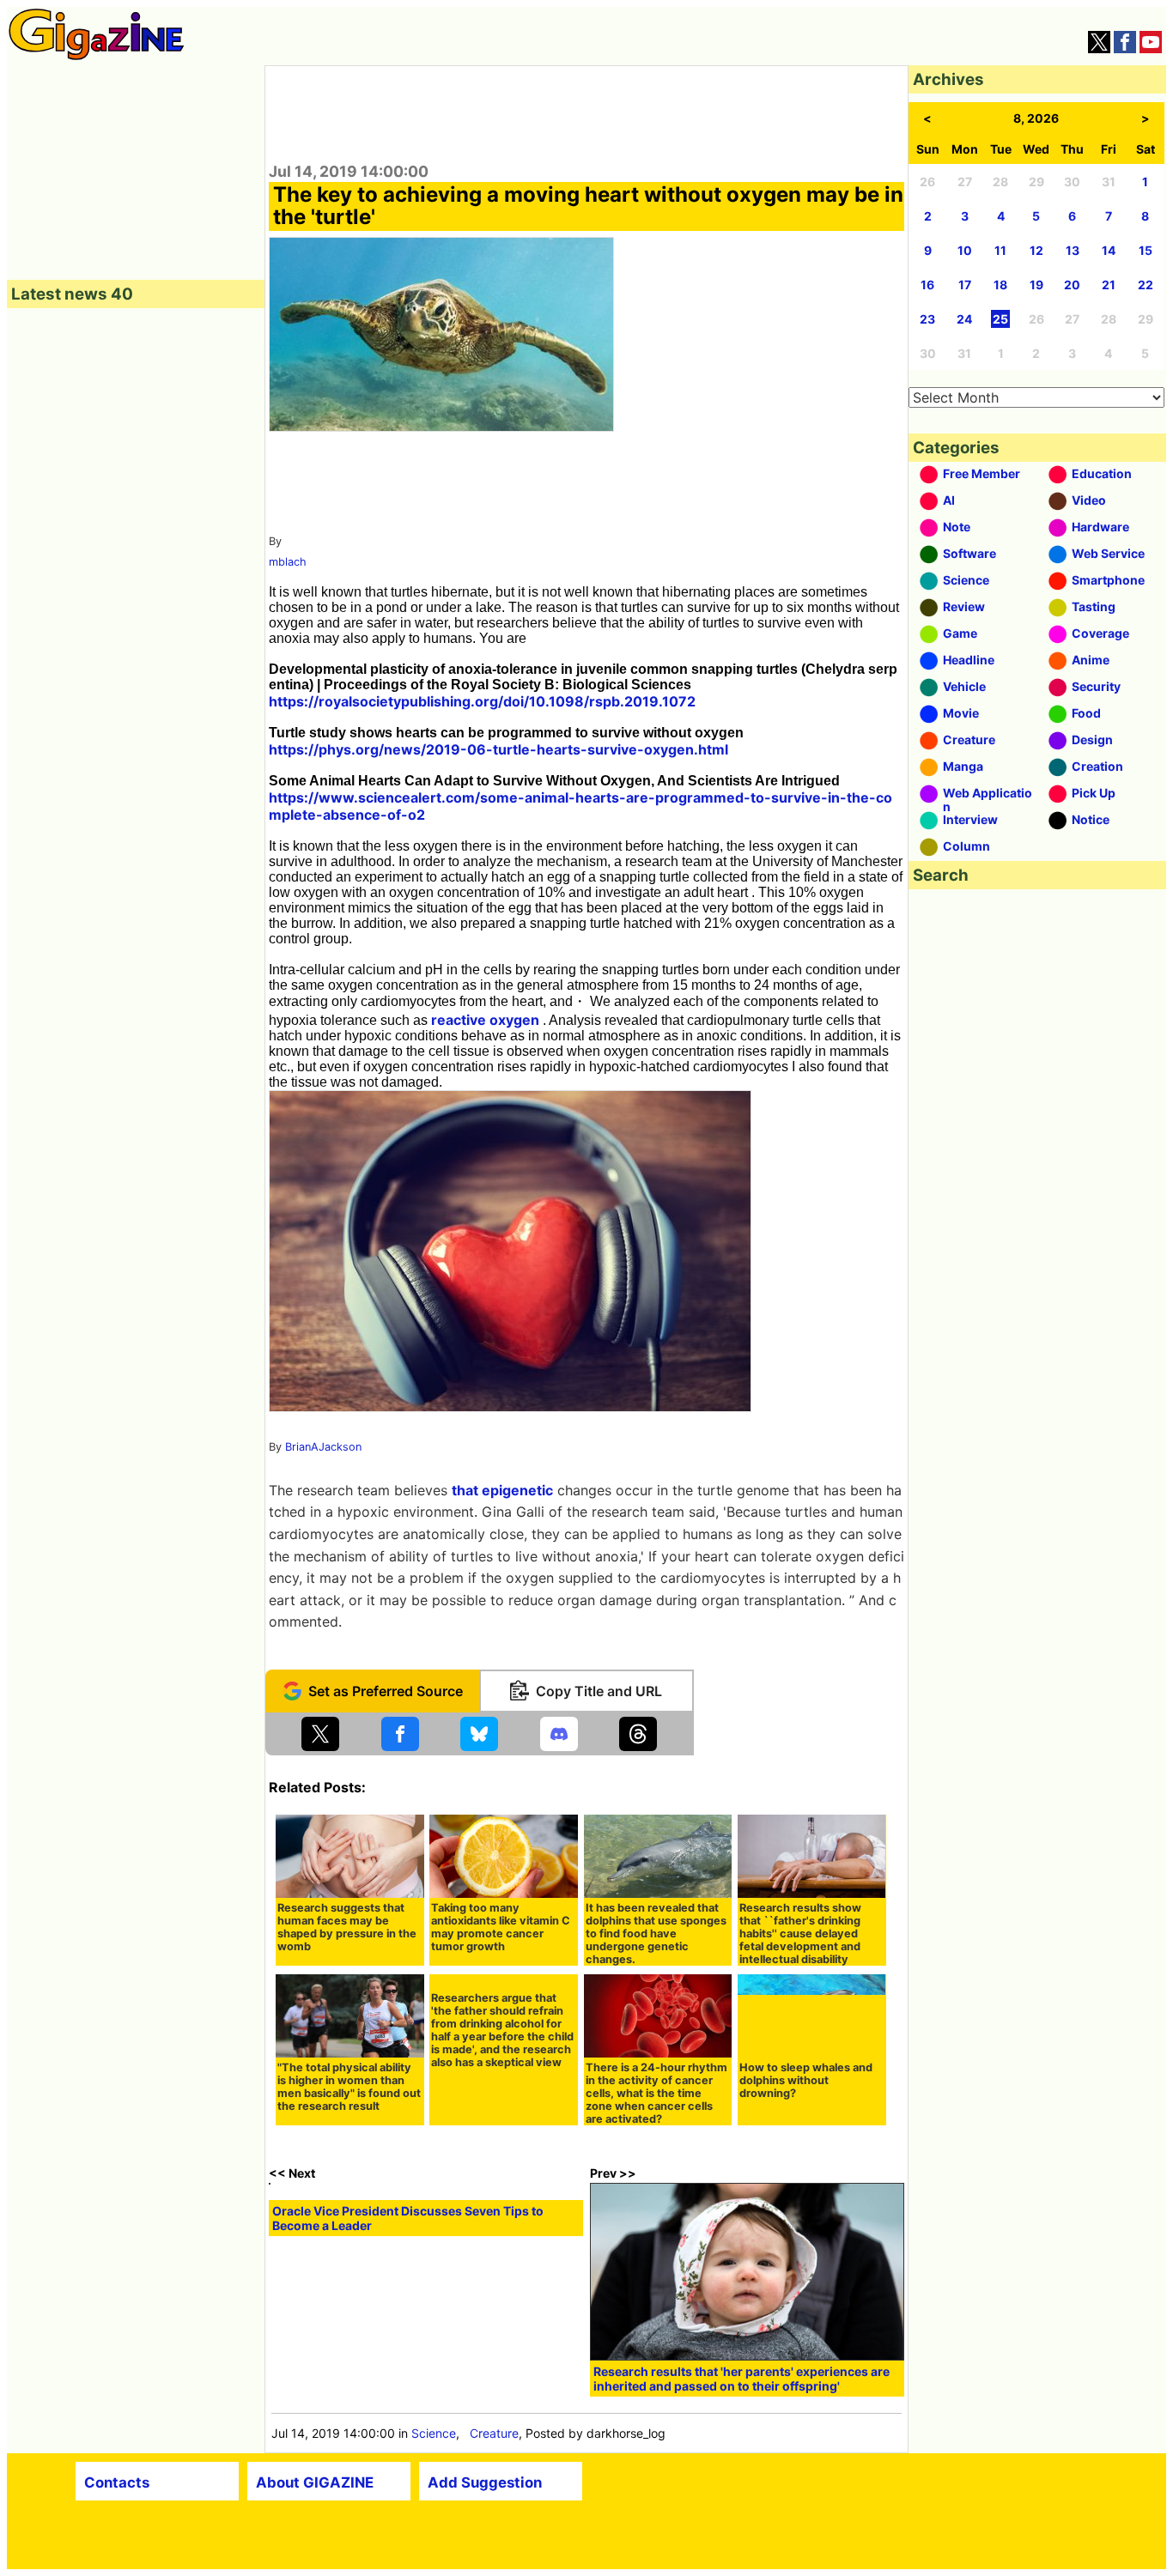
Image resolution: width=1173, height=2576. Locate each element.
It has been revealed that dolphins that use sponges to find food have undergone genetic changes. (656, 1934)
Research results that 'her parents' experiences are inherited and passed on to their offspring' (741, 2379)
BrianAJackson (323, 1447)
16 (927, 285)
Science (434, 2433)
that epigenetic (502, 1490)
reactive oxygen (485, 1020)
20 (1072, 285)
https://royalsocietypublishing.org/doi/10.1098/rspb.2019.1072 (482, 701)
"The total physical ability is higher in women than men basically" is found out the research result (349, 2087)
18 (1000, 285)
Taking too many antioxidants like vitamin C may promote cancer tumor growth (501, 1927)
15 (1146, 250)
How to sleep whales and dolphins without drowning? (806, 2080)
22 (1146, 285)
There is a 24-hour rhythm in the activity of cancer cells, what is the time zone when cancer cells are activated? (656, 2093)
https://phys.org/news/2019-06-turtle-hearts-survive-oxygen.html (498, 749)
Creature (494, 2433)
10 (965, 250)
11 (1000, 250)
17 (965, 285)
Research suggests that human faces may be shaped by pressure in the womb (347, 1927)
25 (1000, 319)
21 (1109, 285)
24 (964, 319)
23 (927, 319)
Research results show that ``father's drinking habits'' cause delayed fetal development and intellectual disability (800, 1934)
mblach (288, 562)
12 (1036, 250)
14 (1109, 250)
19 (1036, 285)
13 (1073, 250)
